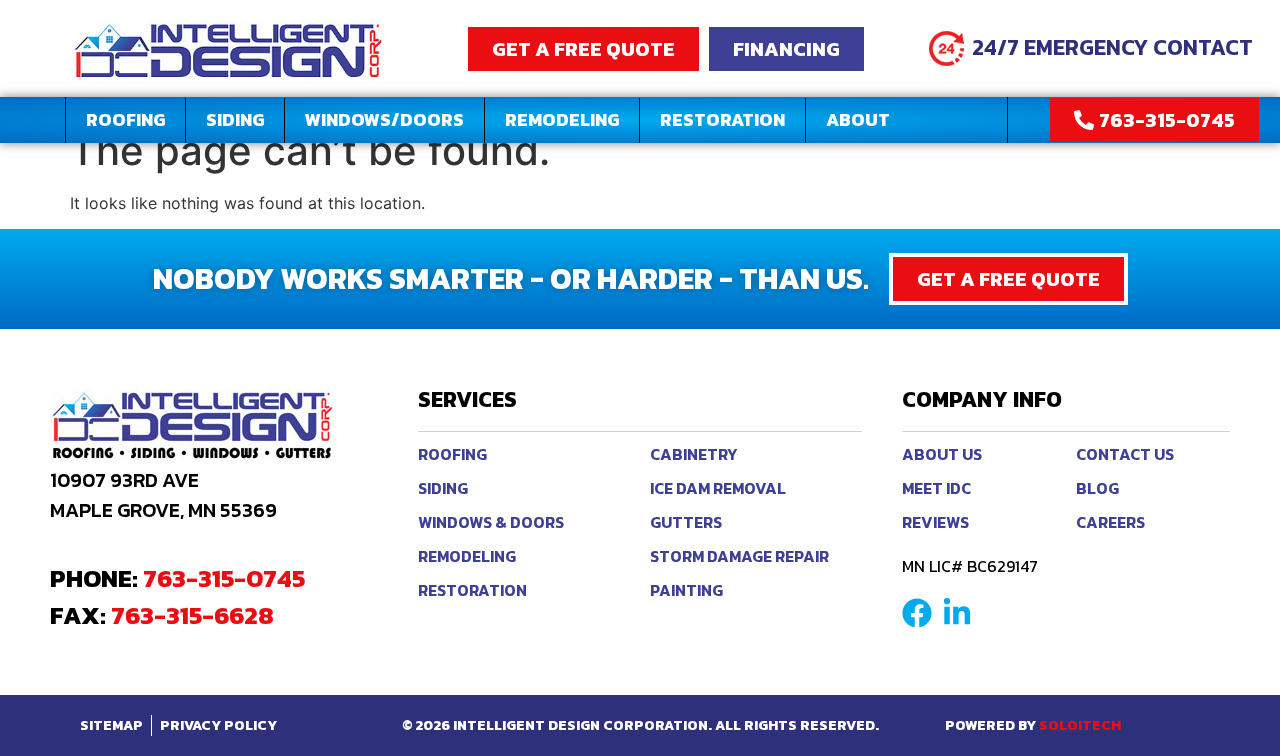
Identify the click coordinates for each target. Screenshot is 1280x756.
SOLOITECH (1080, 725)
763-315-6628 (192, 615)
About (858, 119)
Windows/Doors (384, 119)
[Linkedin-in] (957, 613)
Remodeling (562, 119)
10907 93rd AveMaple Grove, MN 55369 (163, 495)
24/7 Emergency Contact (1112, 47)
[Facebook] (917, 613)
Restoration (722, 119)
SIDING (235, 119)
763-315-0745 (224, 578)
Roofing (125, 119)
